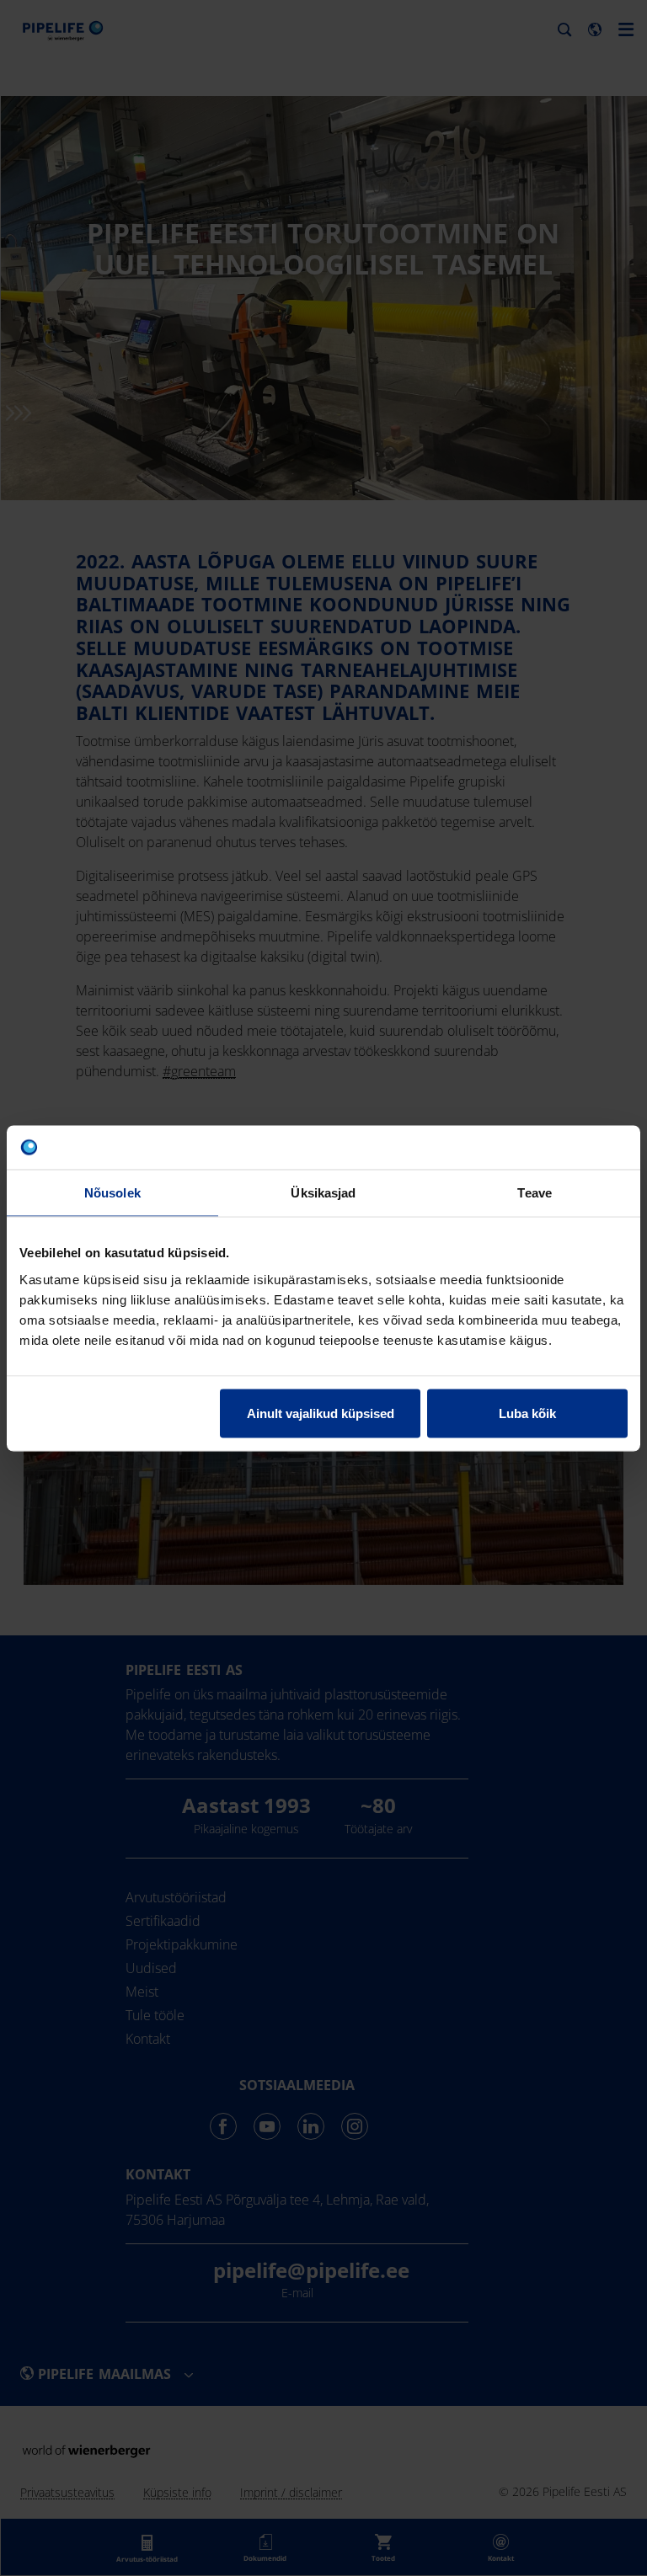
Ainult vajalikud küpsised (321, 1413)
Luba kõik (527, 1413)
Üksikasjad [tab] (323, 1193)
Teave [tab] (535, 1193)
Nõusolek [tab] (112, 1193)
